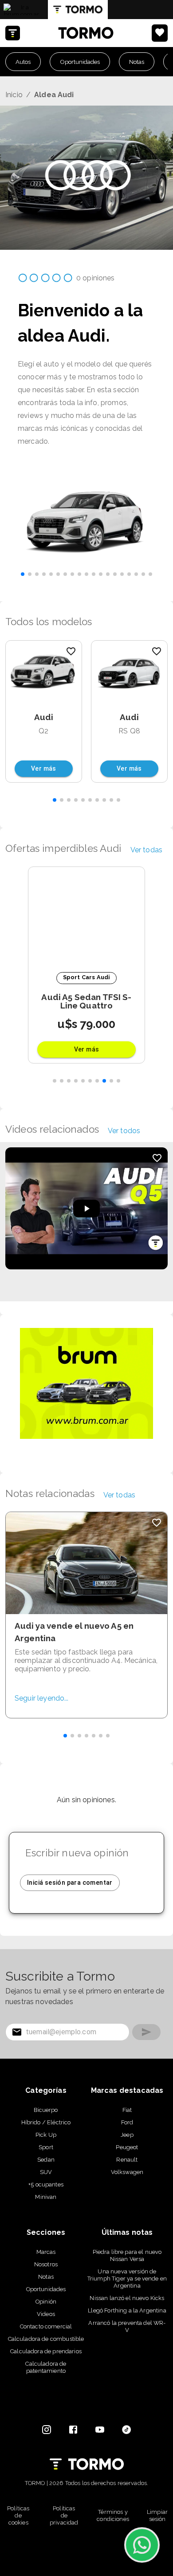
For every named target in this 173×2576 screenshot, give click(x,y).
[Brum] (21, 9)
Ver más (44, 768)
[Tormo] (78, 10)
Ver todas (146, 850)
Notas (137, 62)
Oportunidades (80, 62)
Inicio (14, 95)
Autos (23, 62)
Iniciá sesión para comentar (70, 1883)
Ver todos (124, 1131)
